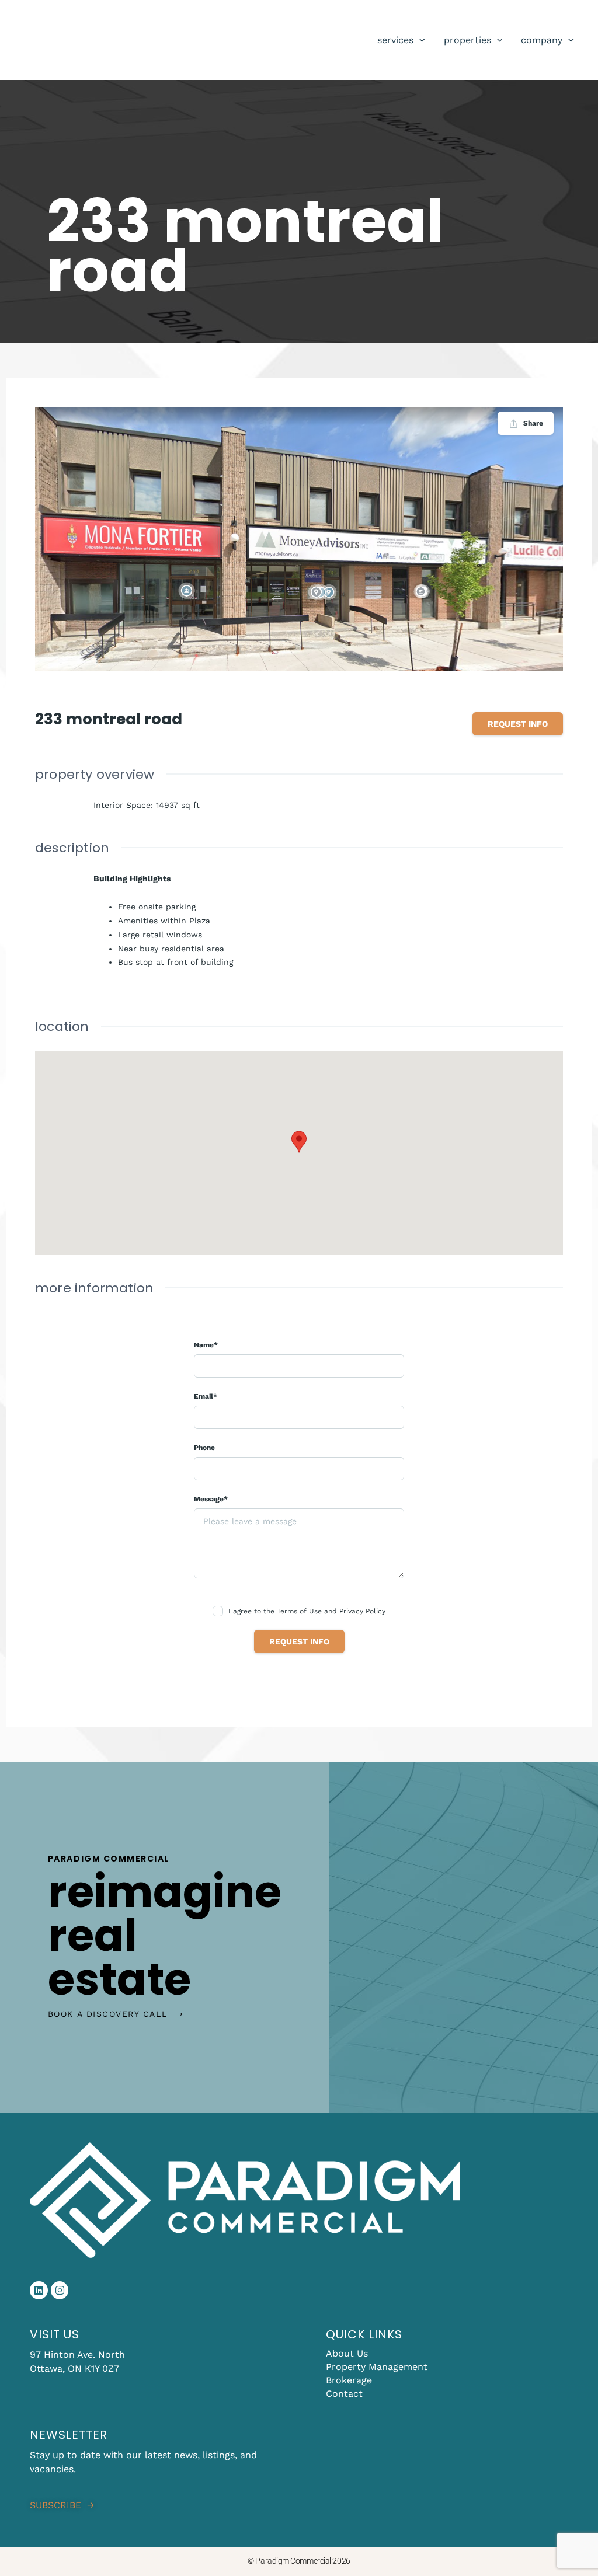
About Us (347, 2353)
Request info (518, 724)
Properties (467, 40)
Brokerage (349, 2380)
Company (542, 40)
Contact (344, 2394)
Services (395, 40)
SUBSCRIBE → (62, 2505)
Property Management (377, 2367)
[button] (419, 40)
